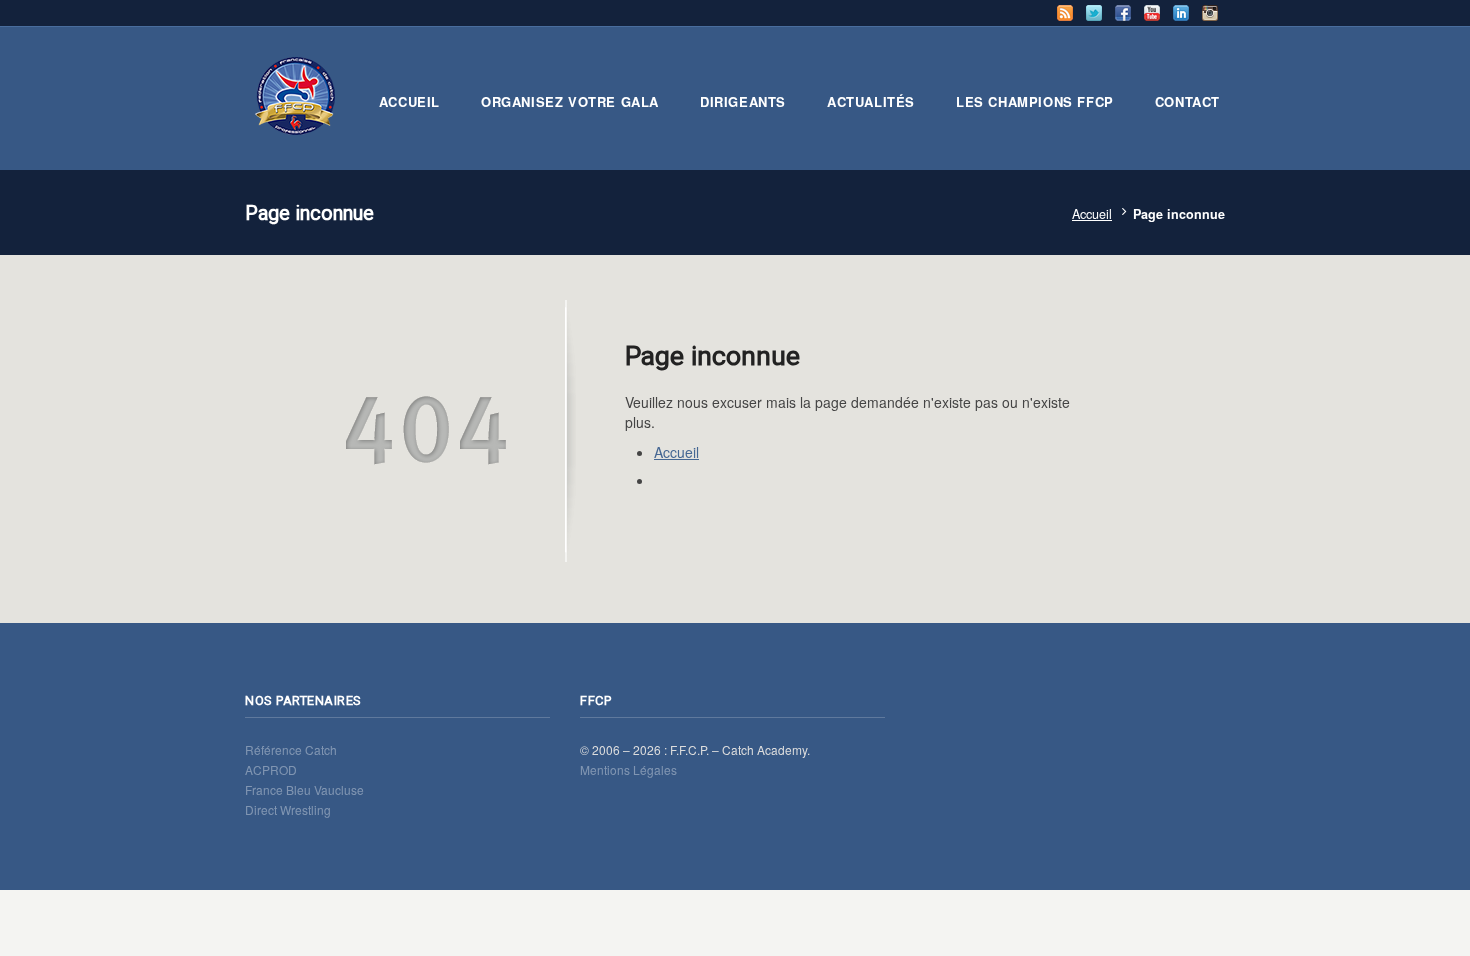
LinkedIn (1181, 13)
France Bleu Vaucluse (304, 789)
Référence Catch (291, 749)
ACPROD (271, 769)
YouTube (1152, 13)
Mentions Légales (628, 769)
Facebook (1123, 13)
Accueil (1092, 214)
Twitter (1094, 13)
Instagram (1210, 13)
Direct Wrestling (288, 809)
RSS (1065, 13)
